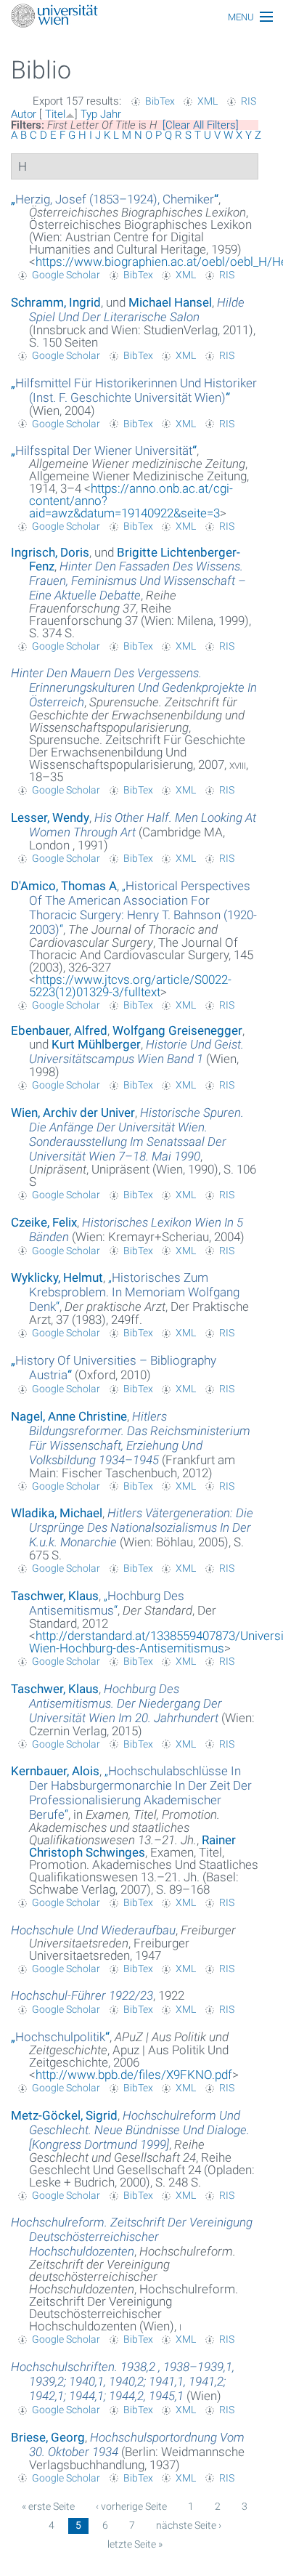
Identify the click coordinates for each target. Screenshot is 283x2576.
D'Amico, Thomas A (64, 886)
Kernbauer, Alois (55, 1771)
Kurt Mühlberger (96, 1044)
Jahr (111, 114)
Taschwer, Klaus (55, 1596)
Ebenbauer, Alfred (59, 1030)
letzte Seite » (135, 2544)
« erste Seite (48, 2506)
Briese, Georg (48, 2437)
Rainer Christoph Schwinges (132, 1846)
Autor (24, 114)
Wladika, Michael (57, 1513)
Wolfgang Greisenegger (177, 1030)
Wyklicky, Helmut (57, 1277)
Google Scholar (66, 275)
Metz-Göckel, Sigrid (64, 2115)
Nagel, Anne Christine (69, 1416)
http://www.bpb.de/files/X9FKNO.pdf (134, 2075)
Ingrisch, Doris (50, 552)
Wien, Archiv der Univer (73, 1113)
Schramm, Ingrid (56, 302)
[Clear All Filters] (201, 125)
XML (208, 101)
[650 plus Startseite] (141, 17)
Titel (55, 114)
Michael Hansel (170, 302)
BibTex (160, 101)
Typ (89, 114)
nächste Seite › (189, 2525)
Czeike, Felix (44, 1222)
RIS (249, 101)
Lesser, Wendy (50, 817)
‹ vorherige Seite (131, 2506)
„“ (115, 199)
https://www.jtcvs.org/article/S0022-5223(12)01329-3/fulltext (130, 986)
